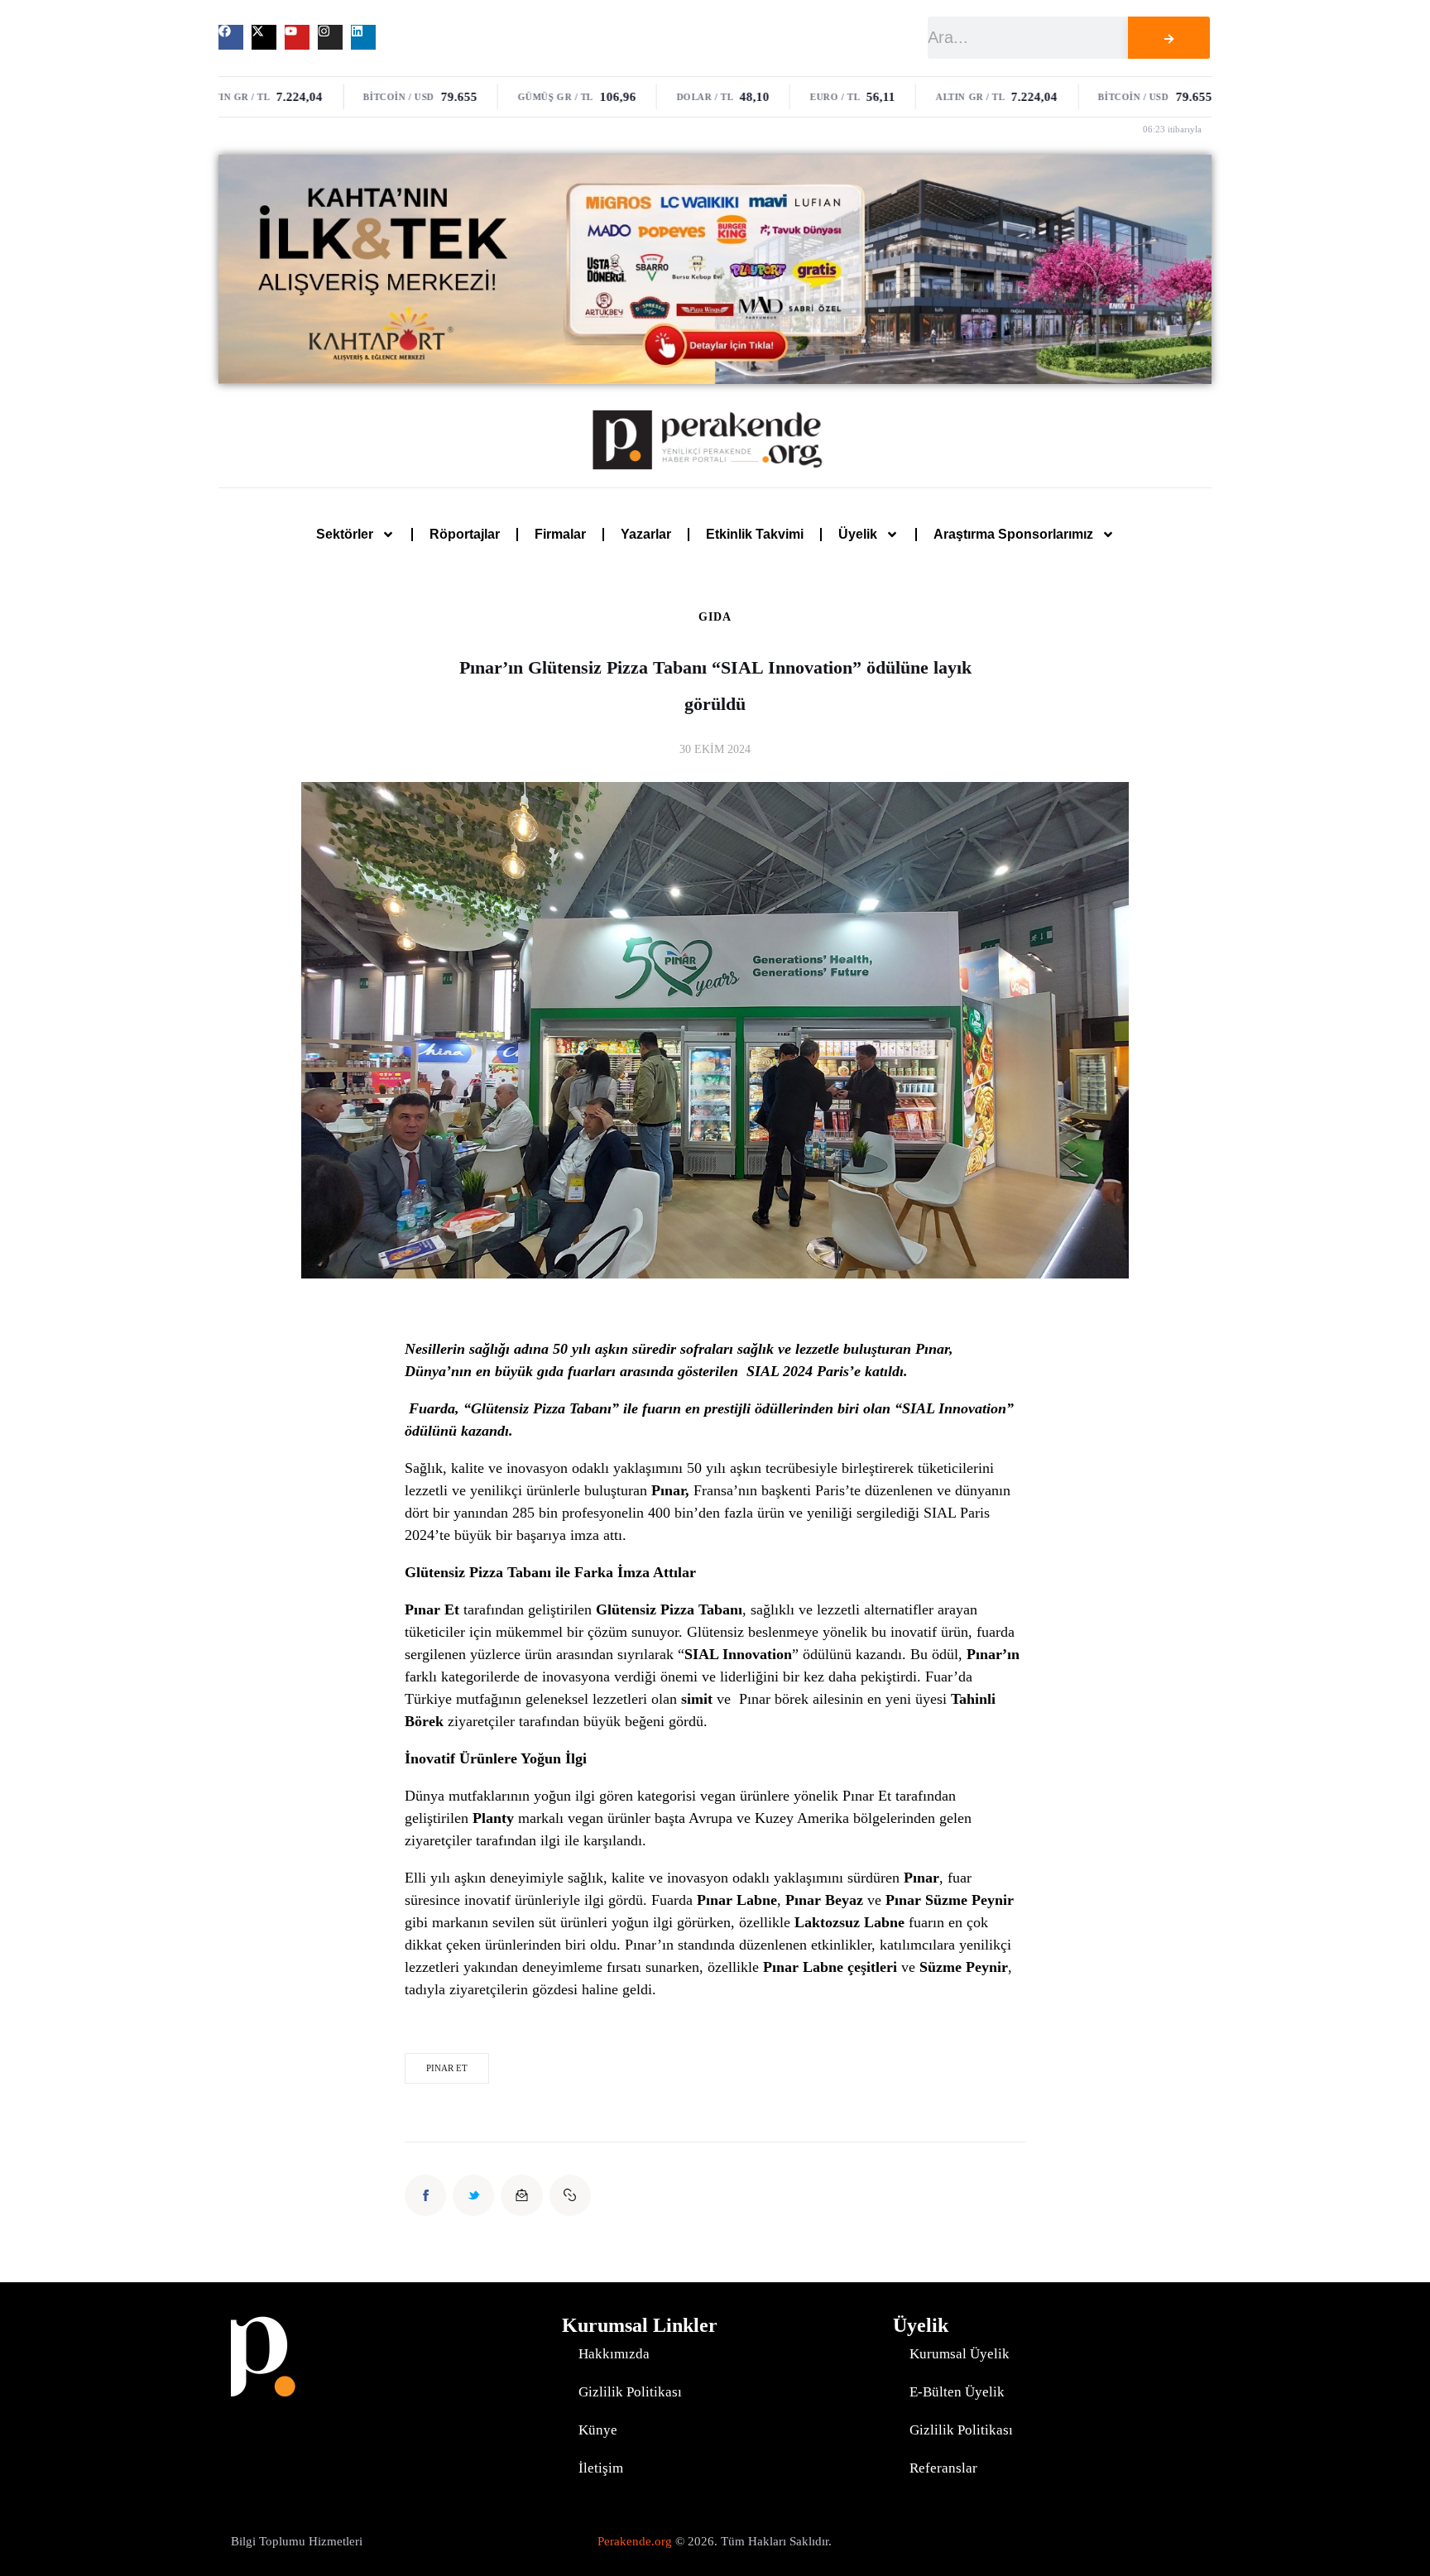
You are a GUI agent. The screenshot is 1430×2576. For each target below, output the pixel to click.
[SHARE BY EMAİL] (521, 2195)
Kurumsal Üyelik (960, 2354)
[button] (570, 2195)
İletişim (601, 2468)
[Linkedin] (363, 37)
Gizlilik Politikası (630, 2392)
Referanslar (943, 2468)
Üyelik (858, 534)
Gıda (715, 617)
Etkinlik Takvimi (755, 534)
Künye (598, 2430)
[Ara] (1168, 38)
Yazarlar (646, 534)
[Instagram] (330, 37)
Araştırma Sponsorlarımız (1013, 534)
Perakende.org (635, 2541)
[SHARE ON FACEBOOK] (425, 2195)
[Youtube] (297, 37)
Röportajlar (465, 534)
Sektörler (345, 534)
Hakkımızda (614, 2354)
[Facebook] (231, 37)
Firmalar (560, 534)
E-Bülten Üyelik (957, 2392)
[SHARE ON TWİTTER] (473, 2195)
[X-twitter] (264, 37)
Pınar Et (447, 2068)
